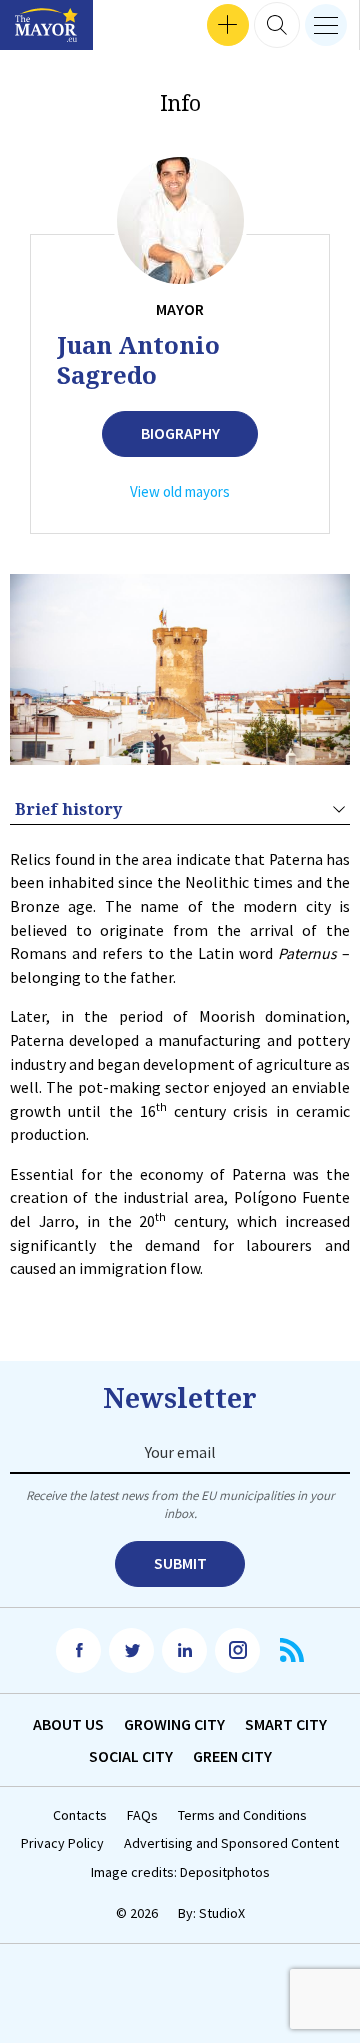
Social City (131, 1756)
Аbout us (68, 1724)
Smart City (286, 1724)
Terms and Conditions (242, 1815)
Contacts (80, 1815)
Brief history (68, 809)
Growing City (174, 1724)
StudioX (222, 1913)
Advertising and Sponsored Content (231, 1843)
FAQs (142, 1815)
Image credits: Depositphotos (180, 1872)
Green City (232, 1756)
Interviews (49, 25)
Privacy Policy (62, 1843)
